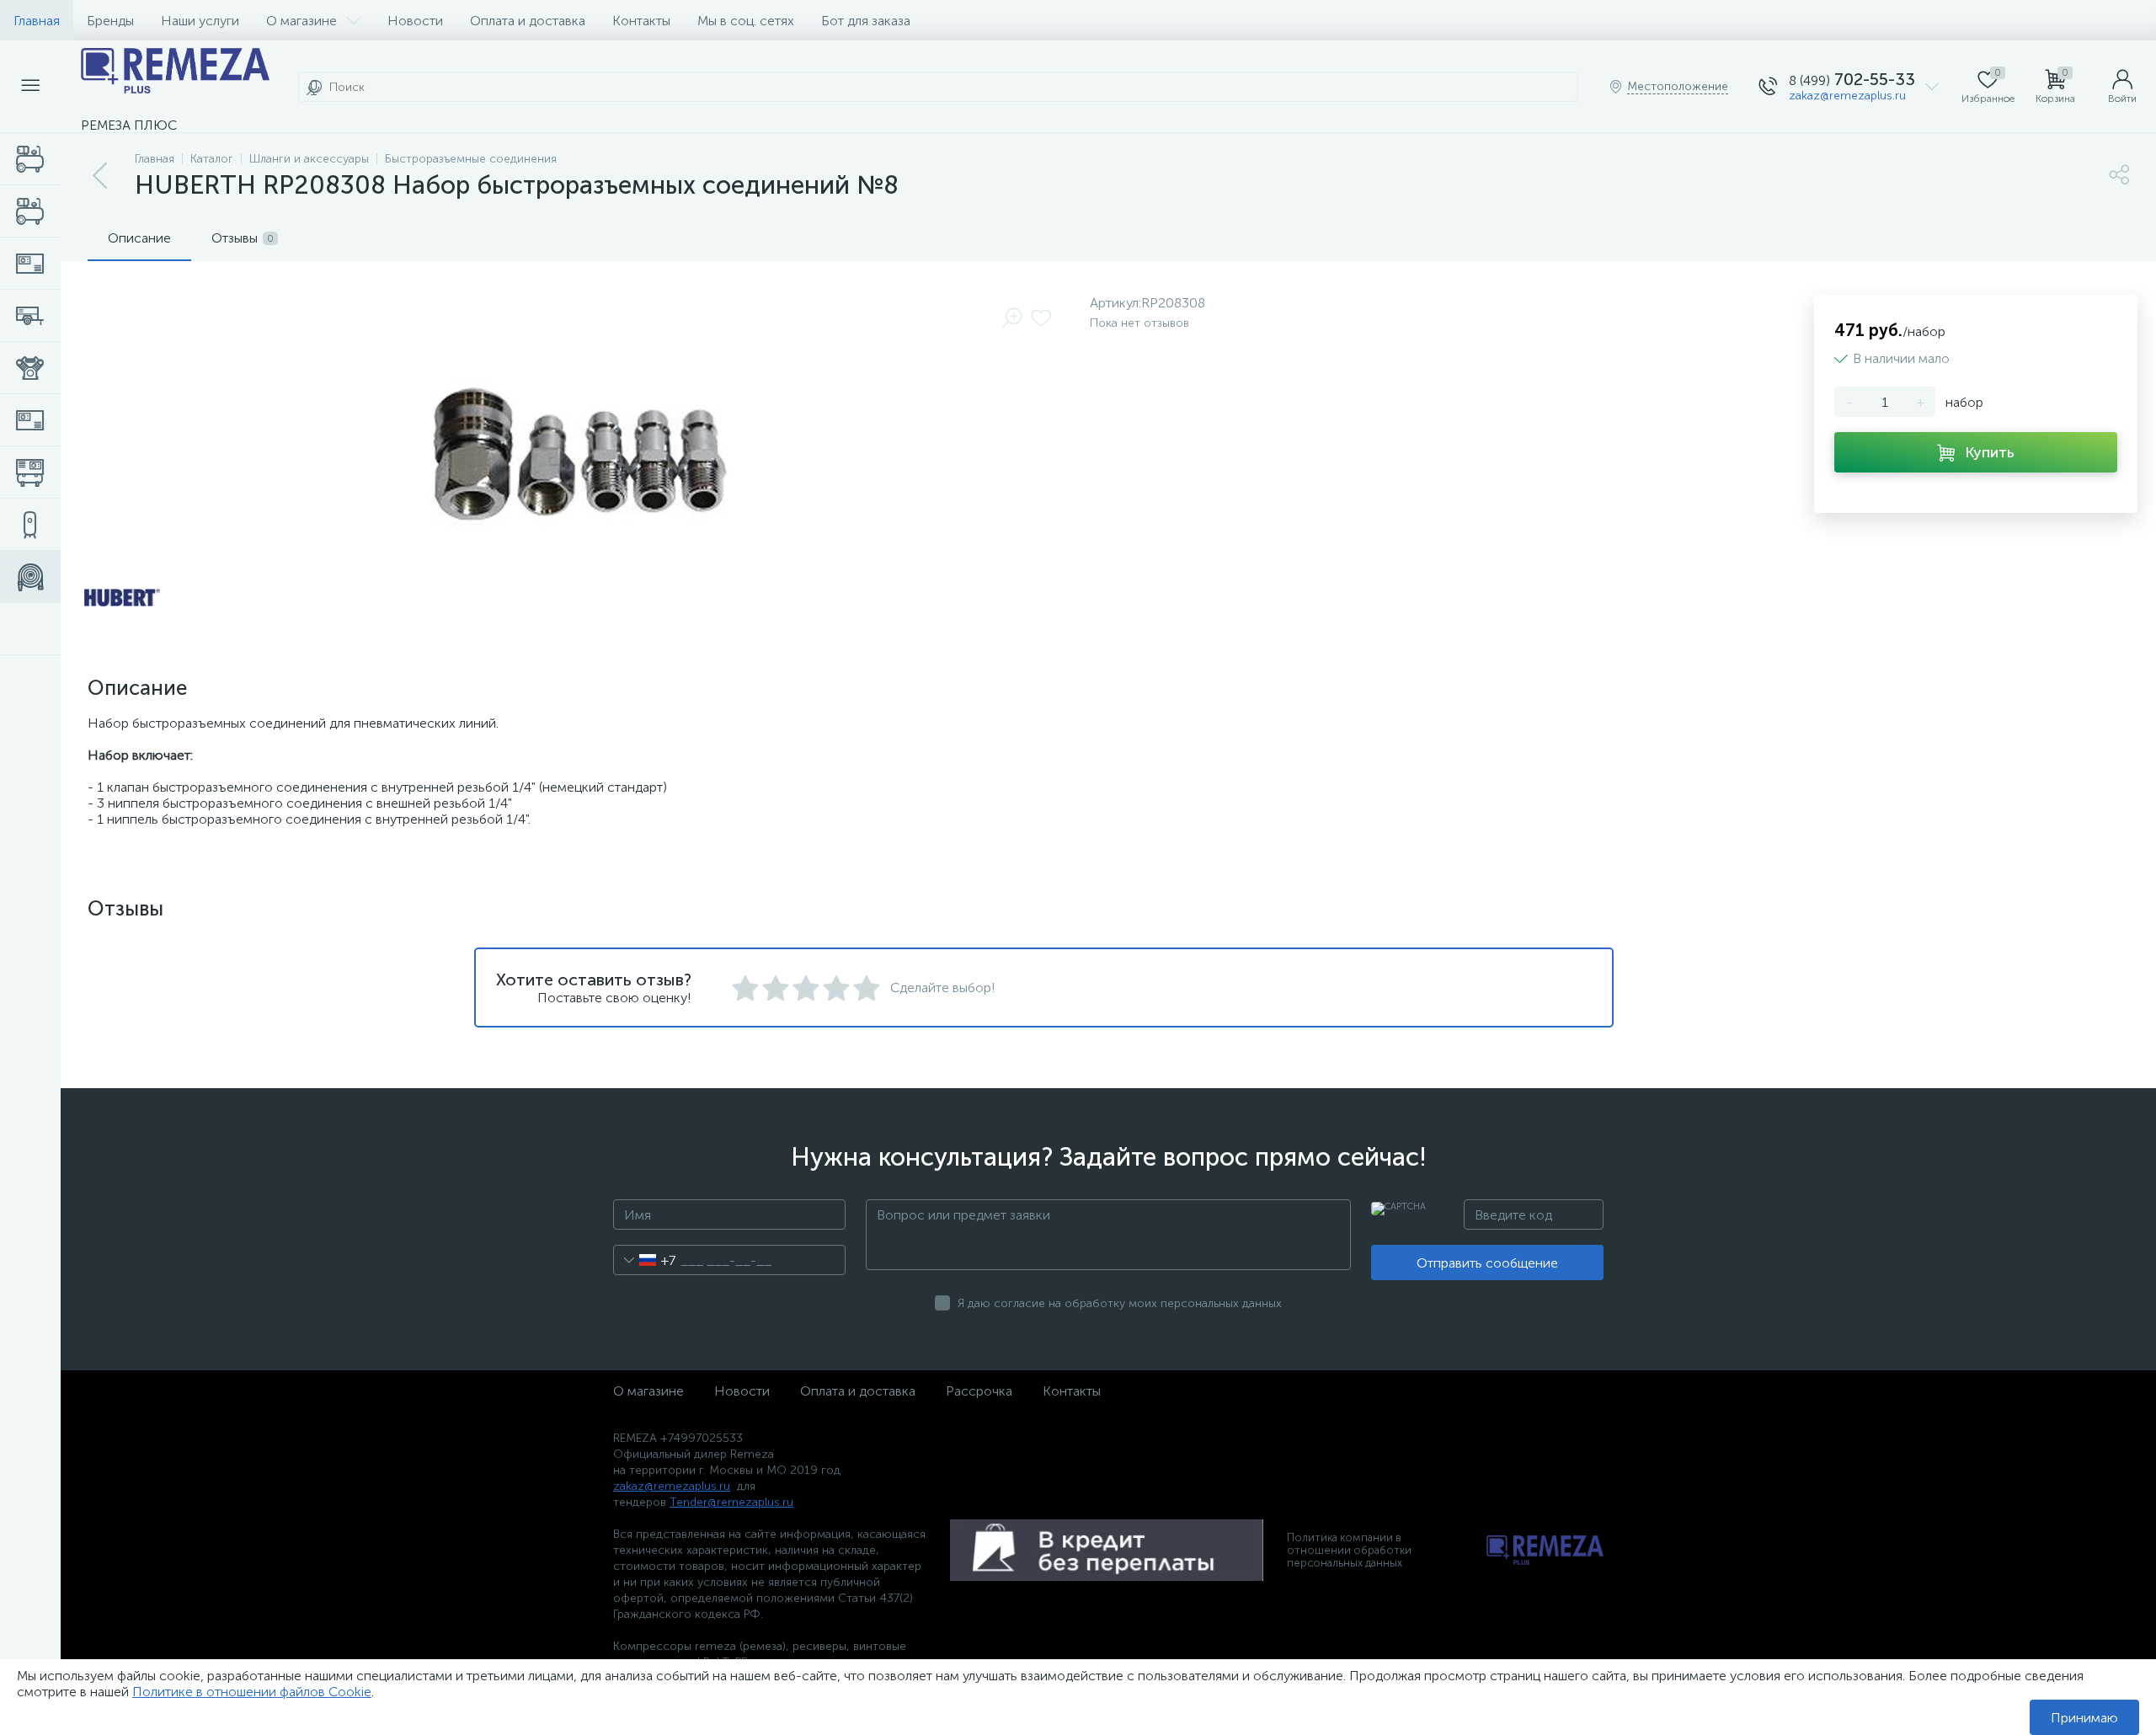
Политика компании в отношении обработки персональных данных (1349, 1550)
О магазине (302, 21)
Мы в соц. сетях (746, 21)
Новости (415, 21)
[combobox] (645, 1260)
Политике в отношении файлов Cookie (252, 1692)
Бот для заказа (866, 21)
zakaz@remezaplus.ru (1847, 96)
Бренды (110, 21)
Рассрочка (979, 1391)
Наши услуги (200, 21)
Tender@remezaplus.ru (731, 1502)
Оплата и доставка (528, 21)
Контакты (641, 21)
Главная (37, 21)
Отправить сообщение (1487, 1263)
